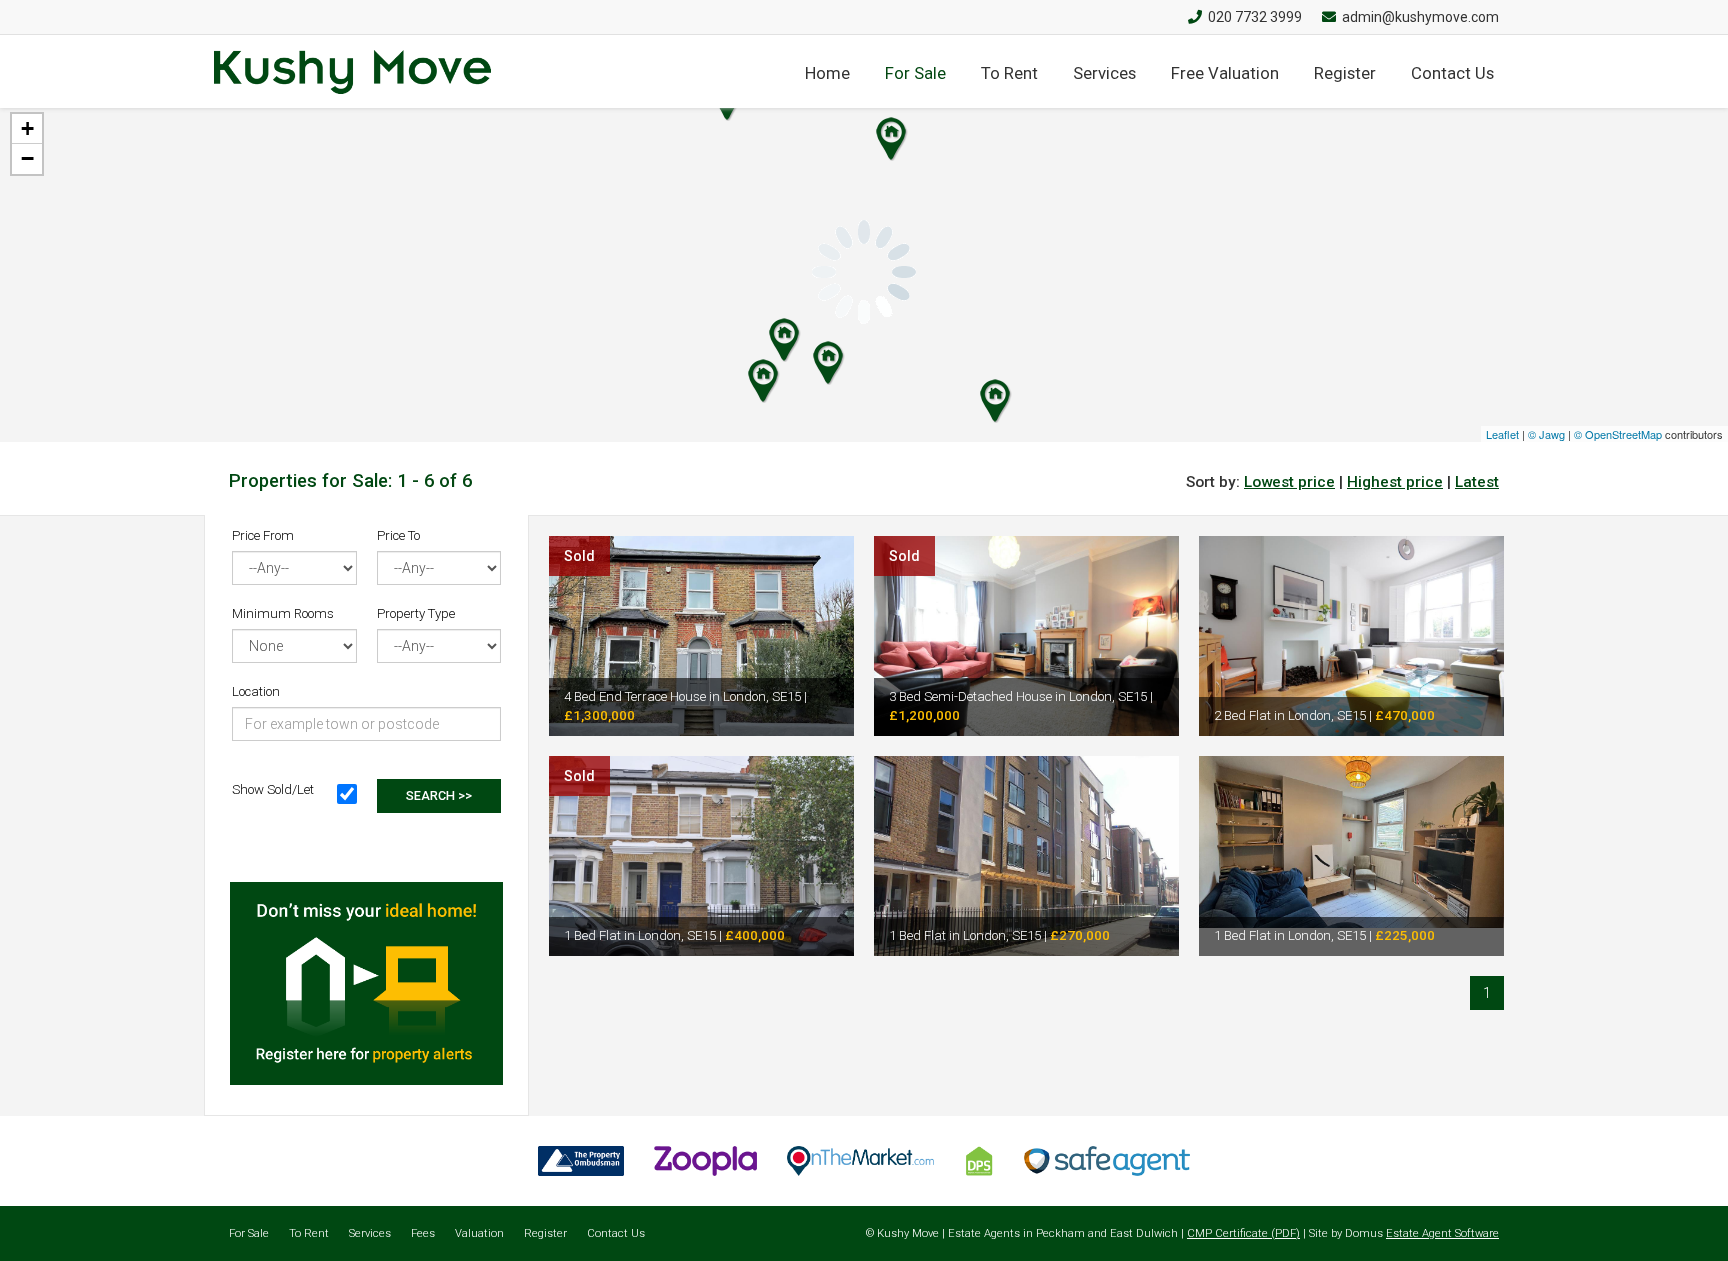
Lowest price (1289, 482)
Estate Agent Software (1442, 1233)
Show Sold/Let (273, 789)
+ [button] (27, 128)
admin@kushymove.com (1420, 17)
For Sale (915, 73)
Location (256, 691)
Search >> (439, 795)
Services (1104, 73)
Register (1345, 73)
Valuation (479, 1233)
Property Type (416, 613)
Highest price (1395, 482)
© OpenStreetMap (1618, 434)
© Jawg (1546, 434)
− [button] (27, 158)
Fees (423, 1233)
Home (827, 73)
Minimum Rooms (283, 613)
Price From (263, 535)
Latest (1477, 482)
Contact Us (1452, 73)
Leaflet (1502, 434)
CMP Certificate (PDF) (1243, 1233)
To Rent (1009, 73)
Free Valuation (1225, 73)
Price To (398, 535)
